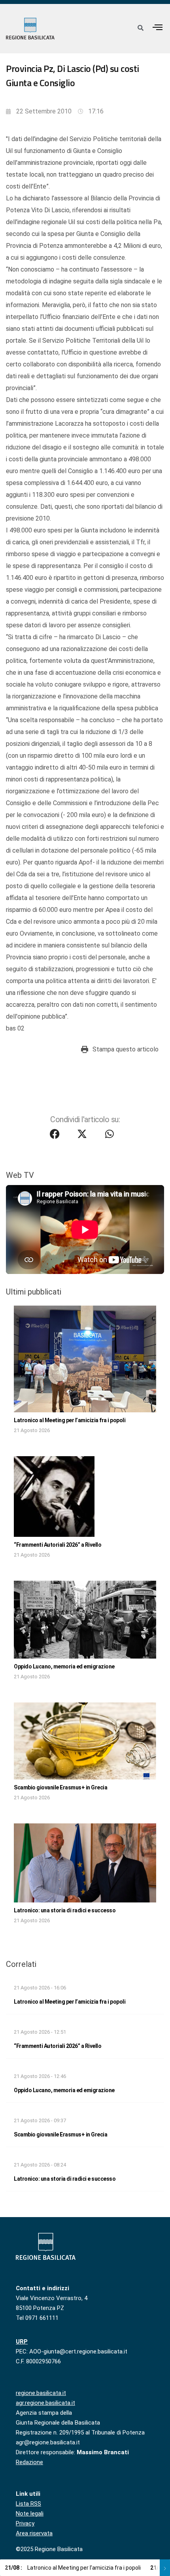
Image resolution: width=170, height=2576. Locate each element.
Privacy (25, 2523)
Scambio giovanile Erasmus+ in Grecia (60, 1787)
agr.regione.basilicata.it (45, 2403)
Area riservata (34, 2533)
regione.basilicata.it (41, 2393)
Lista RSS (28, 2504)
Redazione (29, 2462)
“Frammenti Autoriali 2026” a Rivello (58, 1545)
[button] (158, 27)
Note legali (30, 2514)
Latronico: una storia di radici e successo (65, 1910)
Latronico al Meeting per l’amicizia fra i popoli (70, 1420)
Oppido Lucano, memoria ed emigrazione (64, 1666)
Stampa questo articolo (126, 1049)
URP (22, 2342)
